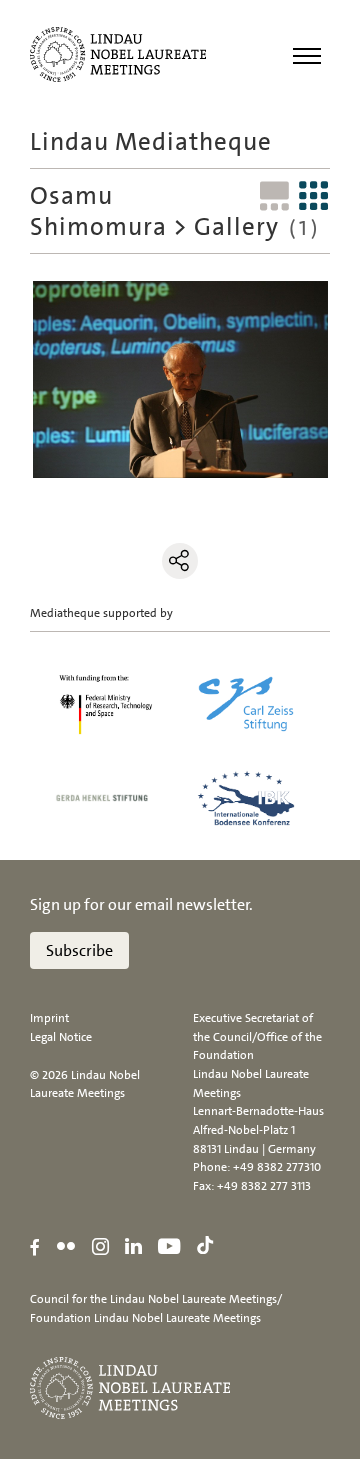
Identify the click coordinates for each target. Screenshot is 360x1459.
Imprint (49, 1018)
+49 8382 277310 (277, 1167)
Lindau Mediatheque (151, 141)
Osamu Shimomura (98, 211)
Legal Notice (61, 1037)
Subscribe (79, 950)
